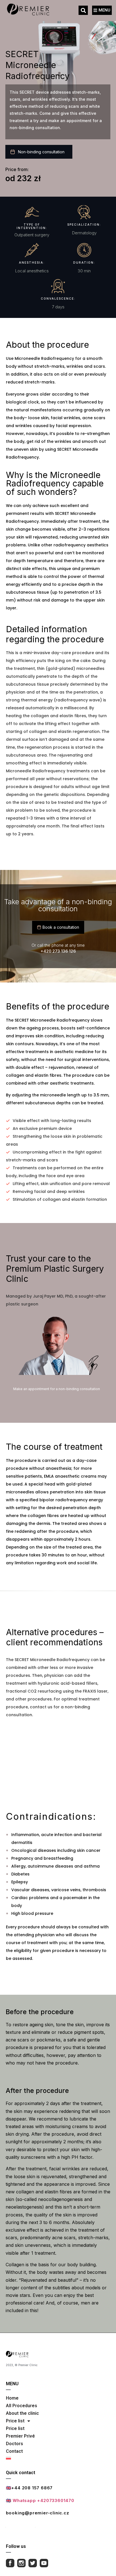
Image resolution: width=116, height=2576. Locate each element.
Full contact (21, 2525)
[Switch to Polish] (22, 2458)
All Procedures (22, 2406)
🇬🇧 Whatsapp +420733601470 (40, 2500)
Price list (15, 2421)
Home (12, 2398)
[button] (83, 10)
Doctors (14, 2444)
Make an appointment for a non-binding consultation (57, 1389)
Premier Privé (20, 2436)
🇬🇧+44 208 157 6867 (29, 2488)
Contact (14, 2451)
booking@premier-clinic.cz (38, 2513)
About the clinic (22, 2413)
